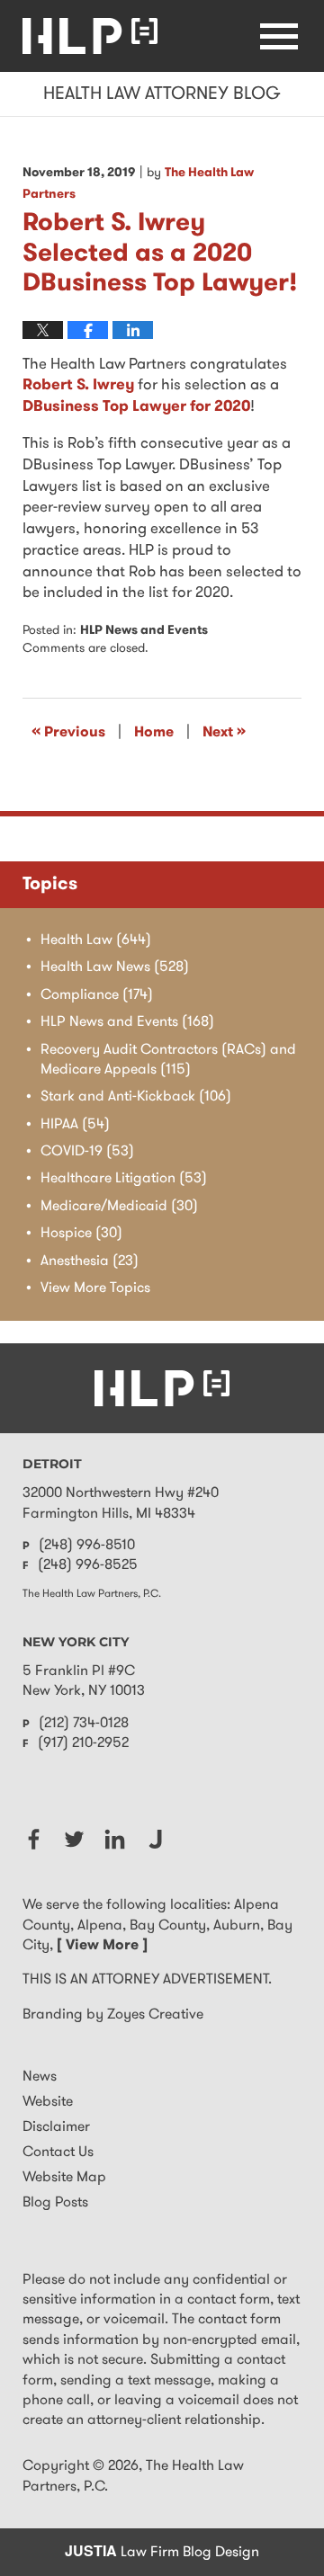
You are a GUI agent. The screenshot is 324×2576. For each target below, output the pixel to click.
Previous (68, 732)
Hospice (81, 1234)
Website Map (64, 2178)
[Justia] (155, 1839)
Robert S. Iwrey (78, 385)
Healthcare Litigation (124, 1179)
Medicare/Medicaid (119, 1207)
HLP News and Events (144, 631)
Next (224, 732)
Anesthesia (90, 1261)
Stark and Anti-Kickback (136, 1097)
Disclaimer (56, 2127)
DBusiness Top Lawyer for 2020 (136, 407)
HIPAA (75, 1125)
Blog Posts (55, 2203)
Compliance (97, 995)
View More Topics (95, 1288)
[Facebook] (34, 1839)
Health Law (96, 940)
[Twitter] (74, 1839)
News (40, 2077)
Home (154, 733)
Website (48, 2102)
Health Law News (115, 967)
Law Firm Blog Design (162, 2553)
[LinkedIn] (115, 1839)
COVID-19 (87, 1152)
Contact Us (58, 2153)
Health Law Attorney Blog (90, 36)
